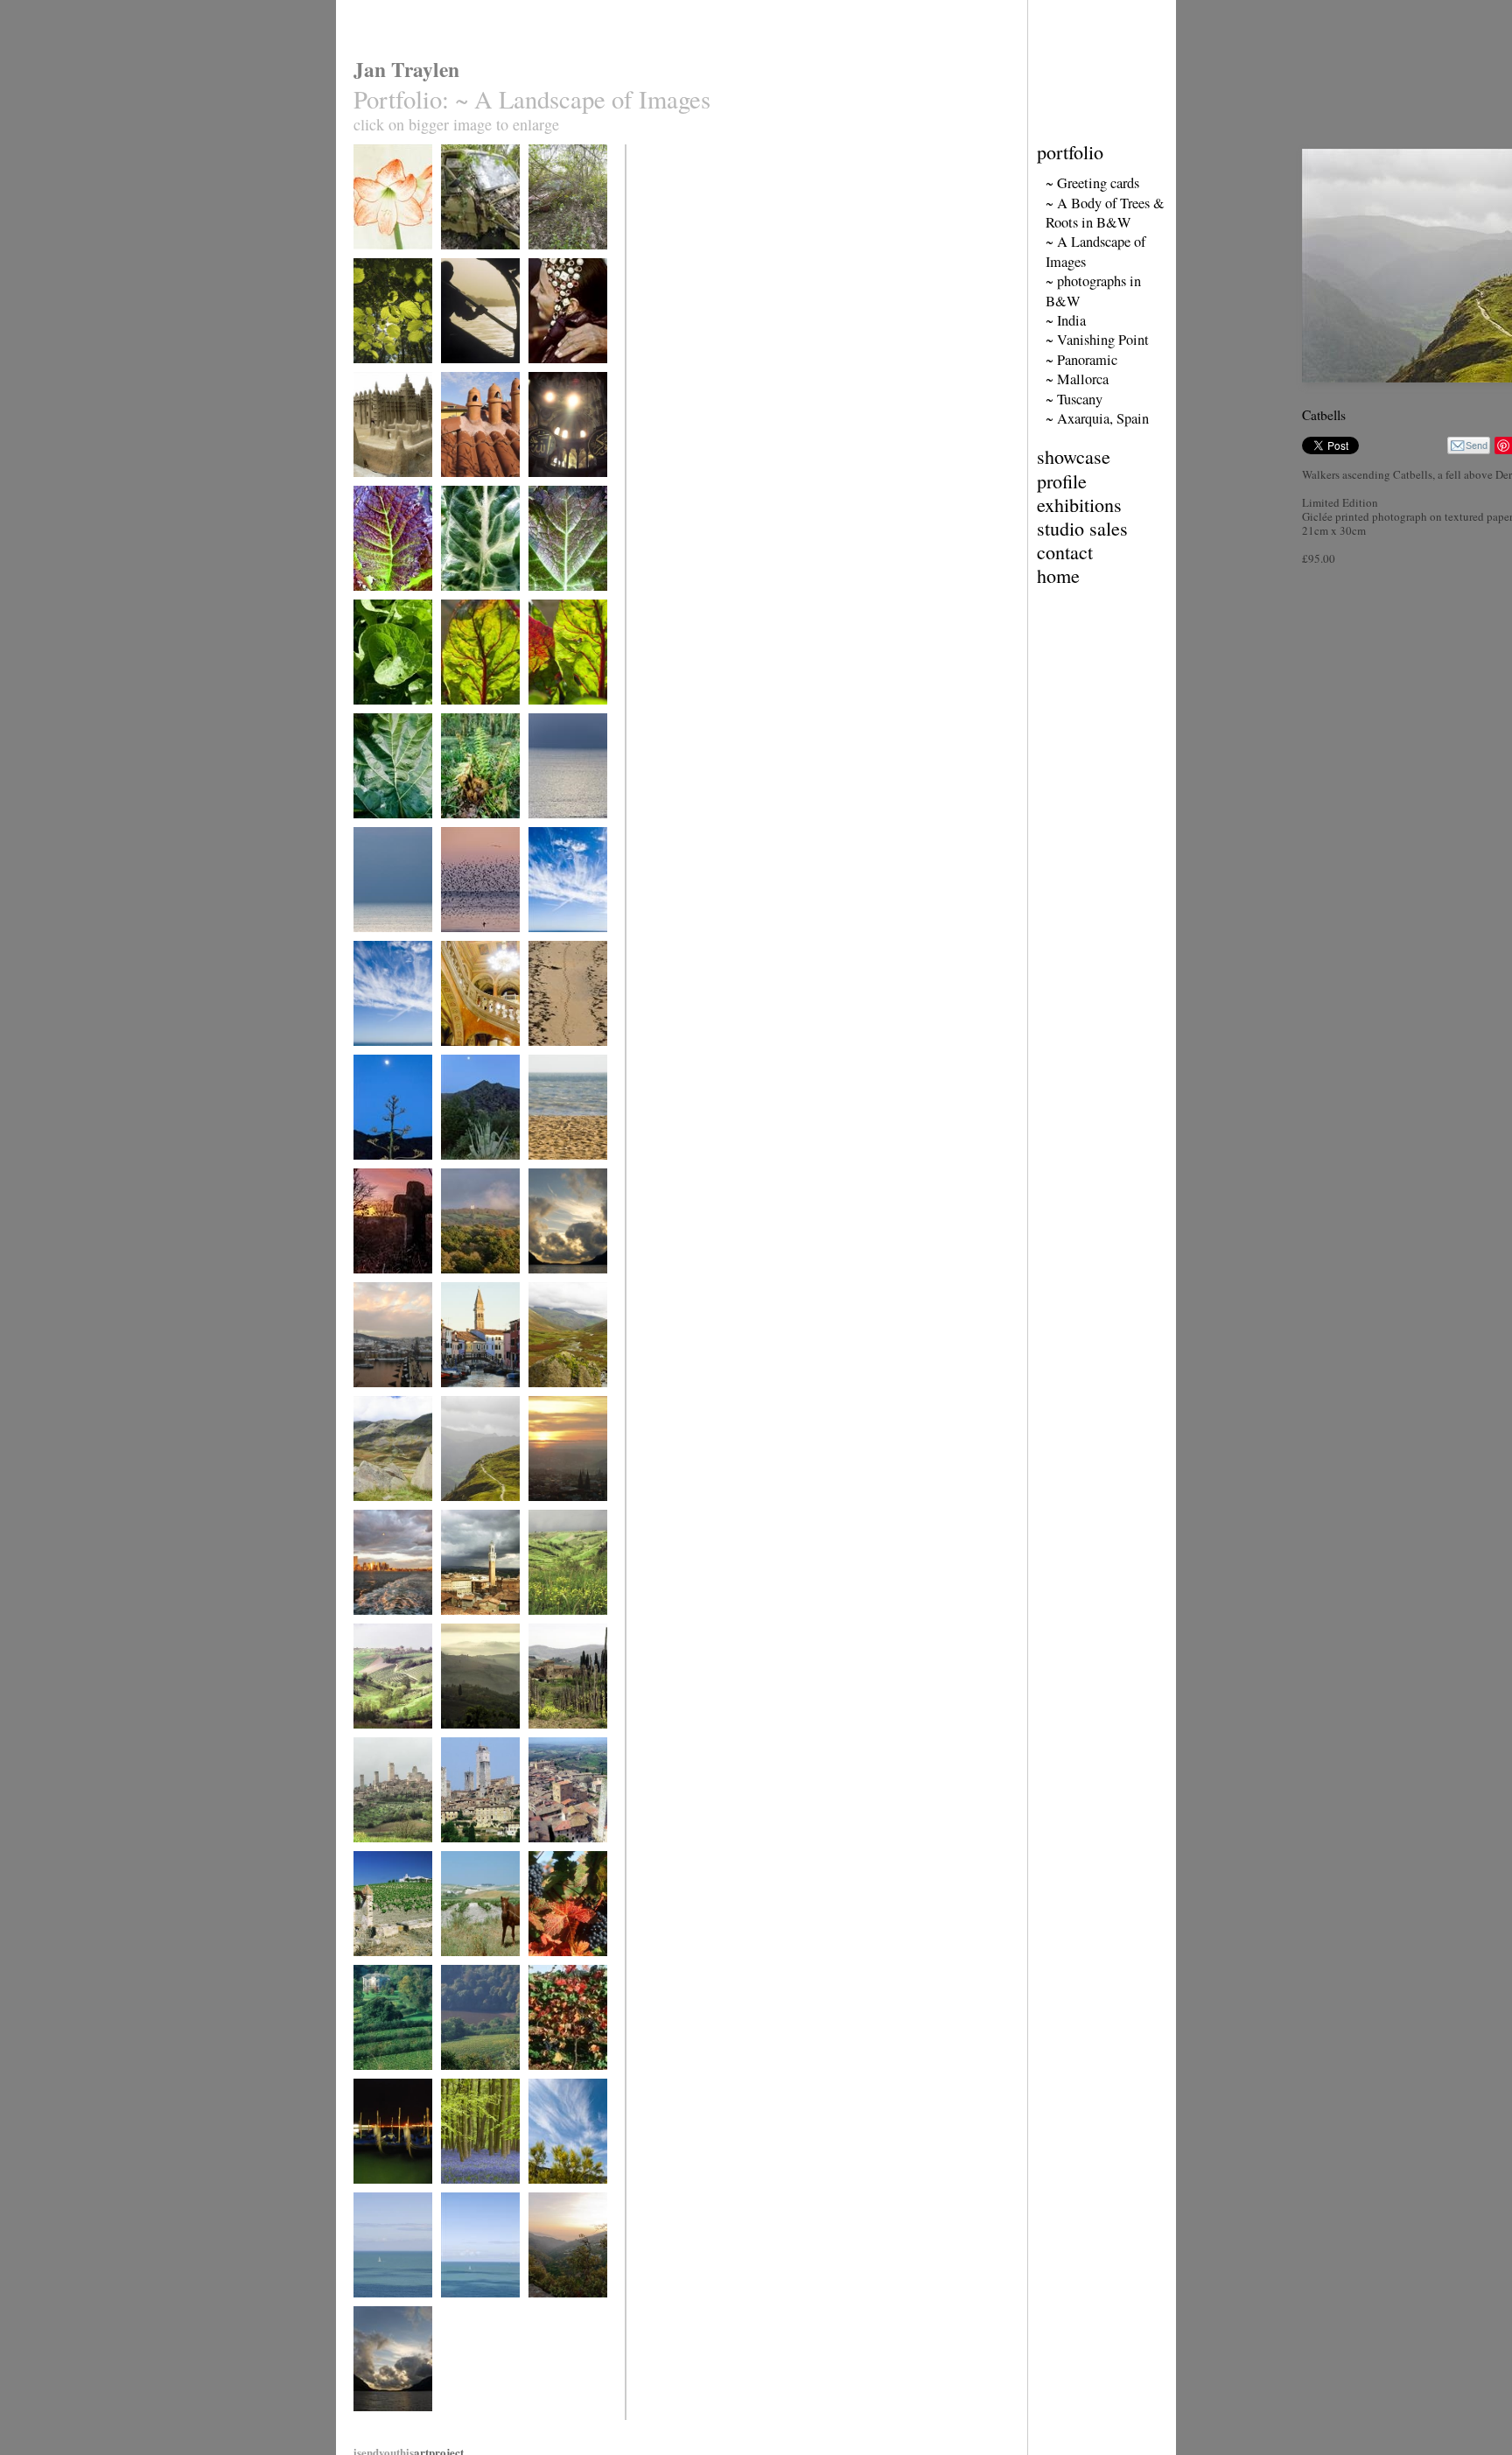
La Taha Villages (563, 2308)
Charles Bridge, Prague (386, 1404)
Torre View (551, 1853)
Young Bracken (473, 829)
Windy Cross (381, 1284)
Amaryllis (374, 260)
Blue (538, 943)
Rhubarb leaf (380, 829)
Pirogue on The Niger (473, 380)
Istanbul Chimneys (480, 488)
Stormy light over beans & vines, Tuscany (390, 1752)
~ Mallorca (1077, 379)
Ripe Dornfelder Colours (562, 2087)
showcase (1074, 456)
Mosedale (548, 1398)
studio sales (1082, 528)
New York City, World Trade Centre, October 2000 (386, 1645)
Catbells (458, 1512)
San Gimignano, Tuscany (474, 1859)
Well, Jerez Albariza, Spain (385, 1973)
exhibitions (1079, 505)
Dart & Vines (468, 2081)
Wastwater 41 (556, 1284)
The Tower (463, 1284)
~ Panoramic (1081, 360)
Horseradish (378, 715)
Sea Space (549, 829)
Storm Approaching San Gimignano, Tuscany (389, 1872)
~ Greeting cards (1092, 183)
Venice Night (380, 2195)
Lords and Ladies (477, 602)
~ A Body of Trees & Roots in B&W (1105, 213)
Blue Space (377, 943)
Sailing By (375, 2308)
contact (1065, 552)
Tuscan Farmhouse (567, 1740)
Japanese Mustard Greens (390, 608)
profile (1062, 481)
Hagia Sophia (556, 488)
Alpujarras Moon (388, 1171)
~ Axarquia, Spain (1097, 418)
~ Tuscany (1074, 399)
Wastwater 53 (381, 2422)
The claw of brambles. (553, 267)
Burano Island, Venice (472, 1404)
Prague (543, 1512)
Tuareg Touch (556, 374)
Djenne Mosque (386, 488)
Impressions (554, 1057)
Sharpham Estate (388, 2081)
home (1058, 575)
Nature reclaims (473, 260)
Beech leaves (380, 374)
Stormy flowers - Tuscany (563, 1632)
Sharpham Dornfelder (551, 1973)
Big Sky (371, 1057)
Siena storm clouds (480, 1626)
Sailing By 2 (467, 2308)
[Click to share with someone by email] (1469, 445)
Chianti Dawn (469, 1740)
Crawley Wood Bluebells (472, 2201)
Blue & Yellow (559, 2195)
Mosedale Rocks (388, 1512)
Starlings (459, 943)
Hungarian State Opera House (474, 1063)
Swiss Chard (467, 715)
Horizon (545, 1171)
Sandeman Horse (476, 1967)
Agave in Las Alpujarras (468, 1177)
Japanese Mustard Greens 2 (565, 608)
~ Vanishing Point (1097, 340)
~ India (1066, 320)
